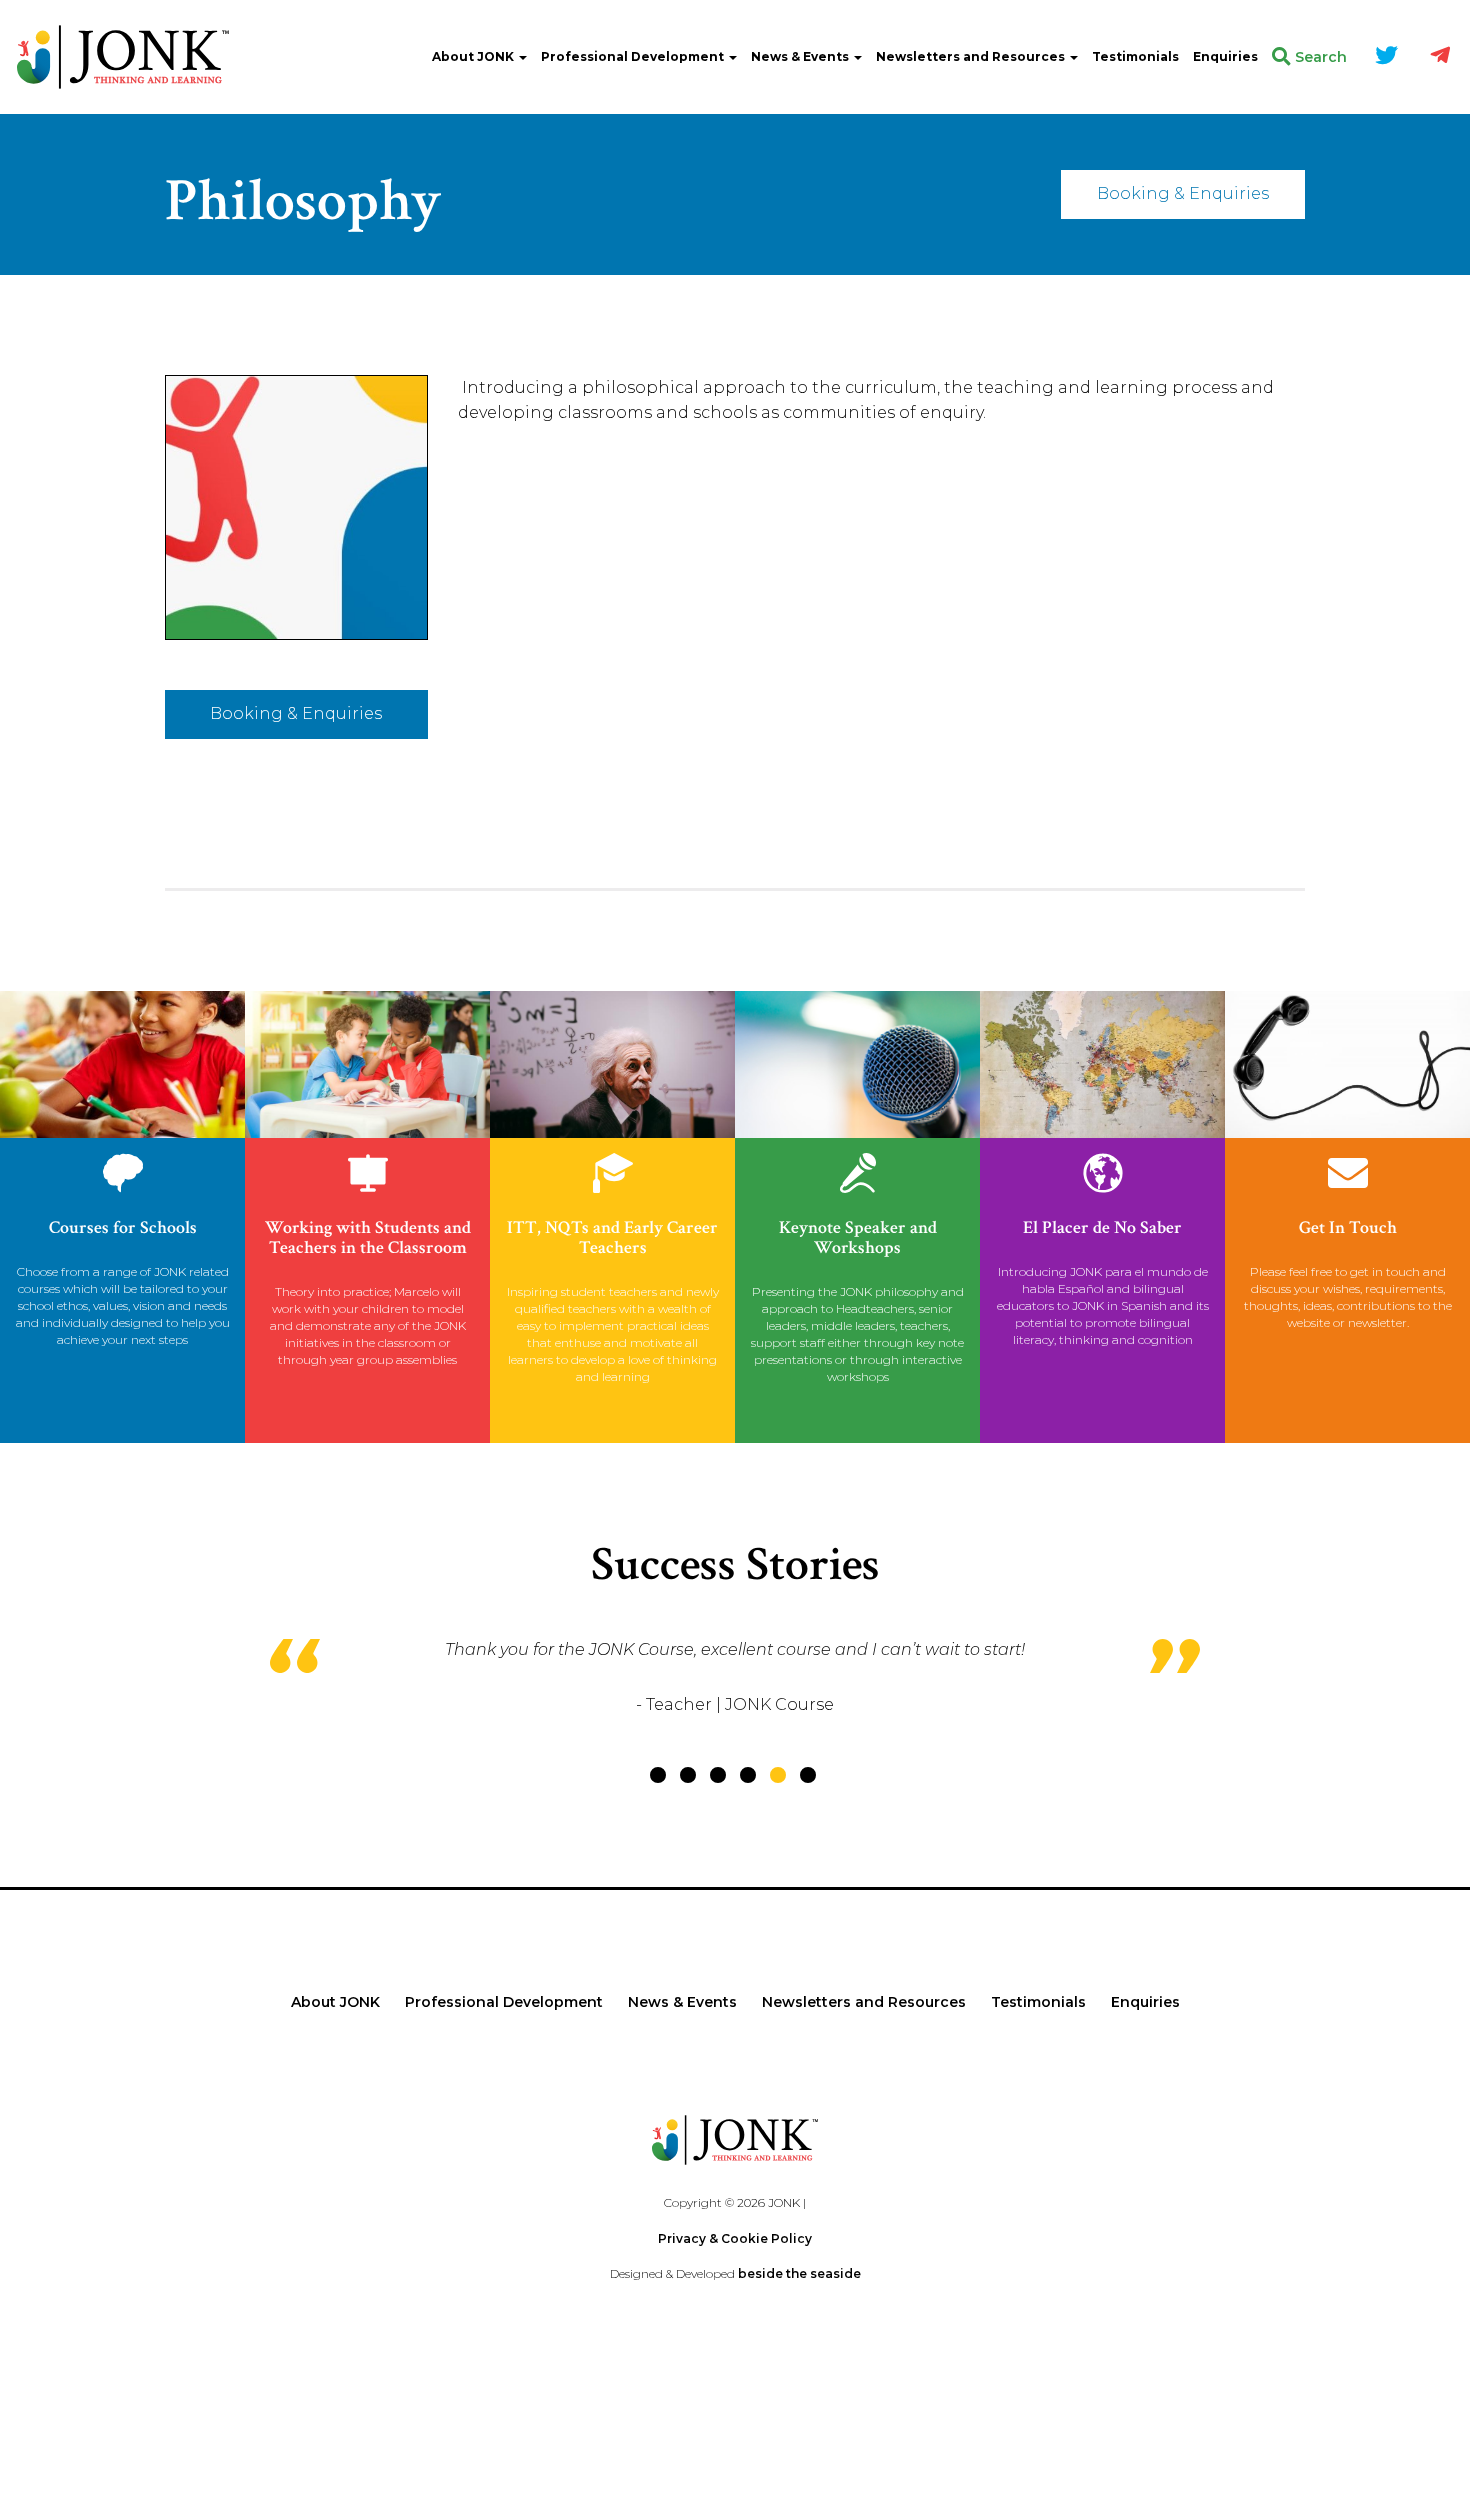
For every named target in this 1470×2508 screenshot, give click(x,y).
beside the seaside (799, 2273)
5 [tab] (778, 1775)
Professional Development (634, 56)
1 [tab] (658, 1775)
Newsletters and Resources (972, 56)
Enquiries (1225, 56)
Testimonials (1135, 56)
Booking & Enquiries (1183, 193)
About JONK (474, 56)
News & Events (801, 56)
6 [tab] (808, 1775)
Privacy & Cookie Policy (735, 2238)
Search (1319, 57)
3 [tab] (718, 1775)
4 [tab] (748, 1775)
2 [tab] (688, 1775)
